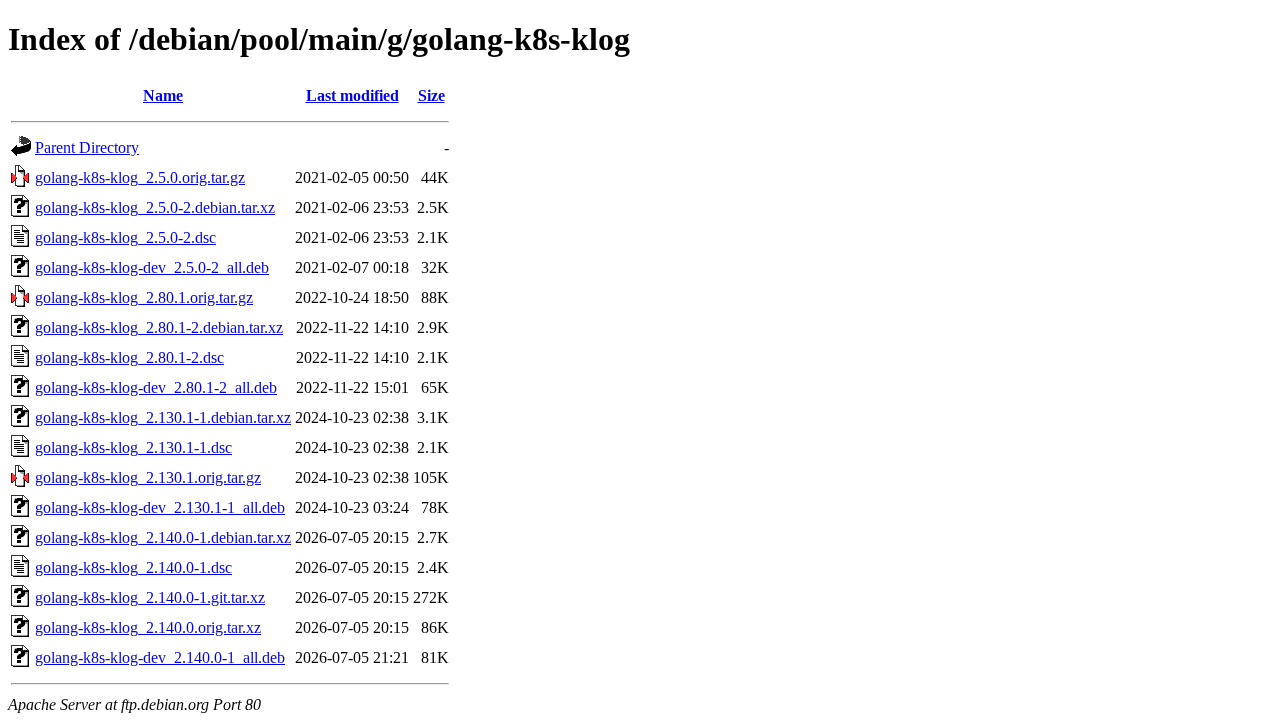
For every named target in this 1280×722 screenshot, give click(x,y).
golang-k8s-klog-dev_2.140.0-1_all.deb (160, 657)
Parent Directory (87, 147)
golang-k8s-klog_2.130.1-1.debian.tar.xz (163, 417)
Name (163, 95)
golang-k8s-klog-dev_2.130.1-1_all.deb (160, 507)
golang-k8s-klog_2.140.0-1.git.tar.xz (150, 597)
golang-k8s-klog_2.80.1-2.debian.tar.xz (159, 327)
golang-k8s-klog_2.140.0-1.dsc (133, 567)
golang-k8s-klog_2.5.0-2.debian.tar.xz (155, 207)
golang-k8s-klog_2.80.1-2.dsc (129, 357)
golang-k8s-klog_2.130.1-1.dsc (133, 447)
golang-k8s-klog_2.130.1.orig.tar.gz (148, 477)
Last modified (352, 95)
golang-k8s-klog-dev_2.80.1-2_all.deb (156, 387)
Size (431, 95)
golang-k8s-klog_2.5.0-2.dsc (125, 237)
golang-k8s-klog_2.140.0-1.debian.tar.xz (163, 537)
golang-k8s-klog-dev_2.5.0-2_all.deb (152, 267)
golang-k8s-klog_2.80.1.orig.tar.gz (144, 297)
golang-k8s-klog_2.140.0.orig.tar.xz (148, 627)
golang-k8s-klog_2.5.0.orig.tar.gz (140, 177)
